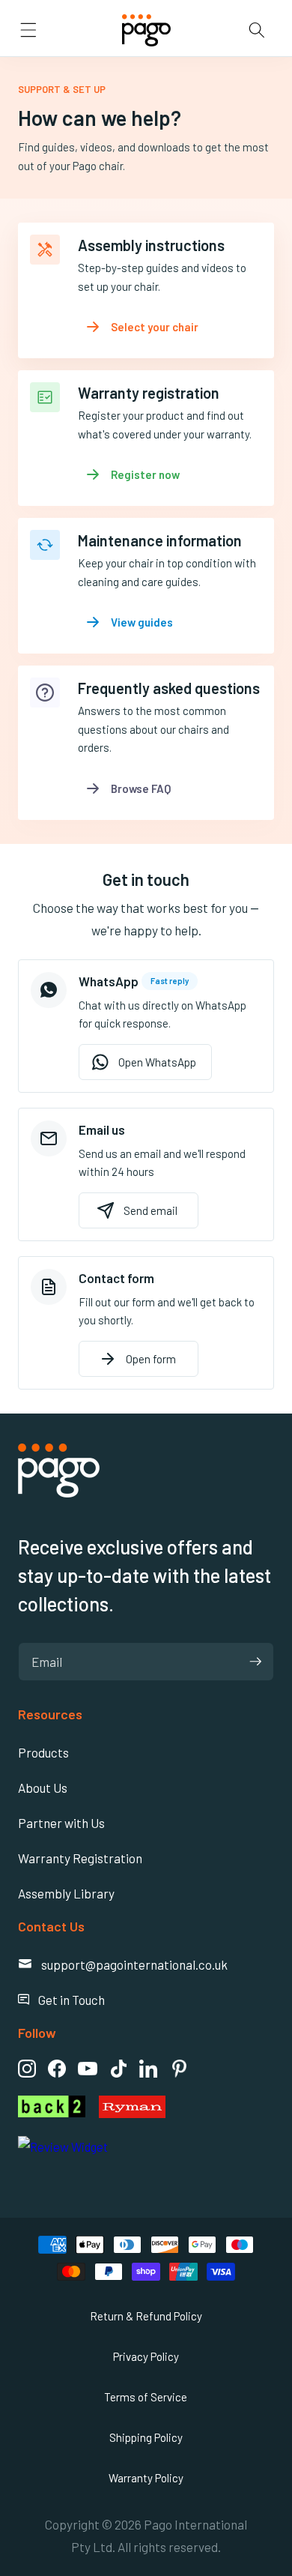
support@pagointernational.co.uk (123, 1964)
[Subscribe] (255, 1662)
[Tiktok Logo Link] (118, 2069)
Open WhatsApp (157, 1062)
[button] (28, 30)
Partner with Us (61, 1823)
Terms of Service (146, 2397)
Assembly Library (66, 1893)
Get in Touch (61, 2000)
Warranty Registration (80, 1858)
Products (43, 1752)
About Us (43, 1788)
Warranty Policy (146, 2478)
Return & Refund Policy (146, 2316)
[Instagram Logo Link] (27, 2069)
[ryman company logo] (186, 2107)
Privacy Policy (146, 2356)
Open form (151, 1359)
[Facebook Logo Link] (57, 2069)
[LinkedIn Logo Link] (148, 2069)
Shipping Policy (146, 2437)
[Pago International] (59, 1492)
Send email (150, 1210)
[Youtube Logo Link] (88, 2069)
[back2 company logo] (52, 2107)
